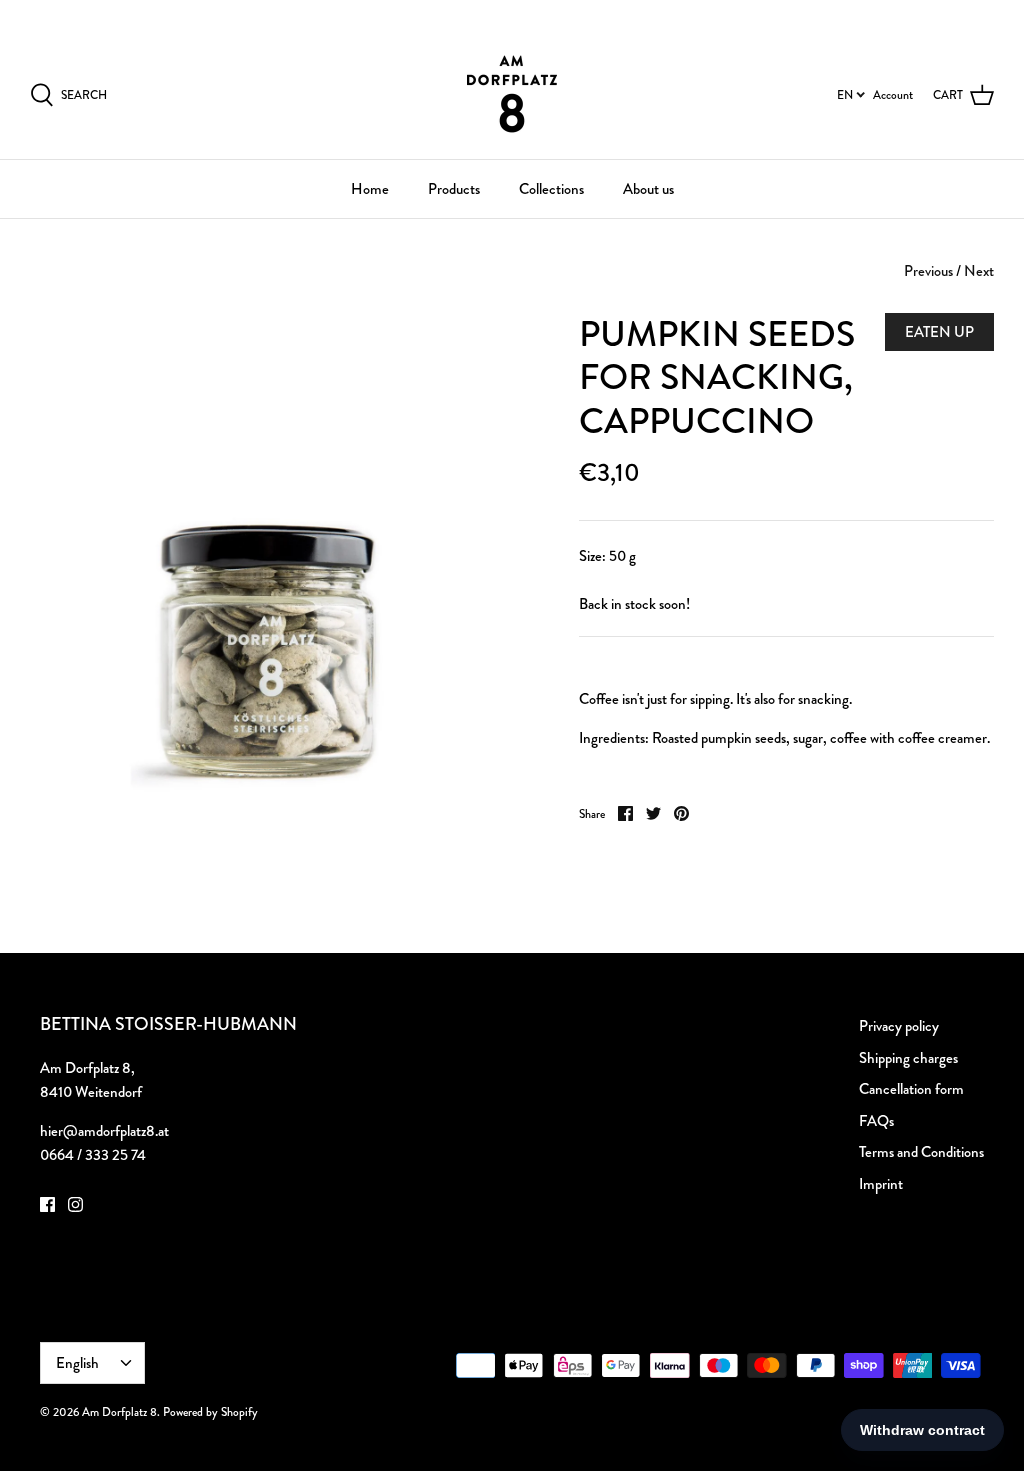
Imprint (881, 1184)
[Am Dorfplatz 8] (512, 94)
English (954, 14)
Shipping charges (908, 1058)
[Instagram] (75, 1204)
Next (979, 271)
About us (648, 189)
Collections (551, 189)
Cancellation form (911, 1089)
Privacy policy (899, 1026)
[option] (271, 554)
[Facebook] (47, 1204)
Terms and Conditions (921, 1152)
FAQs (876, 1121)
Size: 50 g (607, 556)
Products (454, 189)
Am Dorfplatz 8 (119, 1412)
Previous (928, 271)
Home (370, 189)
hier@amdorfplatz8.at (104, 1131)
